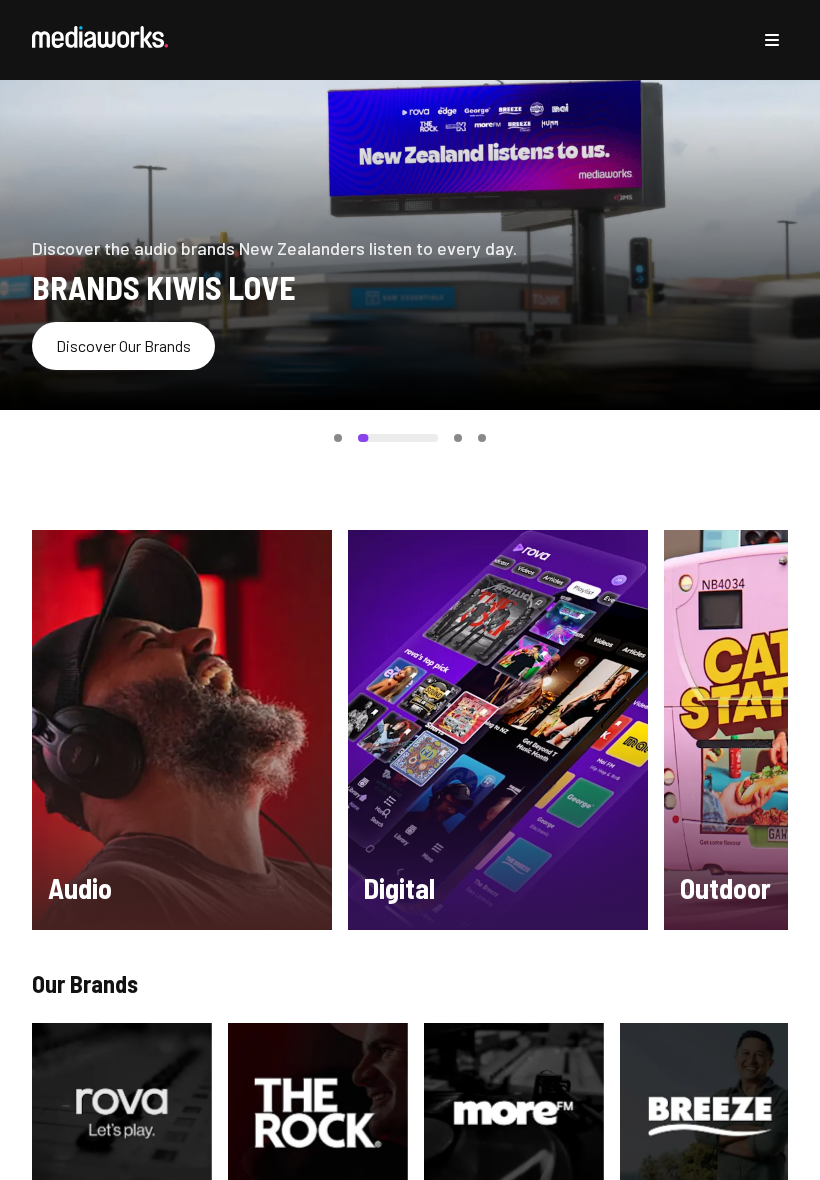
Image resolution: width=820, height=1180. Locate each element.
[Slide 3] (482, 438)
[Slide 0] (338, 438)
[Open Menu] (772, 40)
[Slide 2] (458, 438)
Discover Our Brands (123, 345)
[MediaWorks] (100, 37)
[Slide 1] (398, 438)
